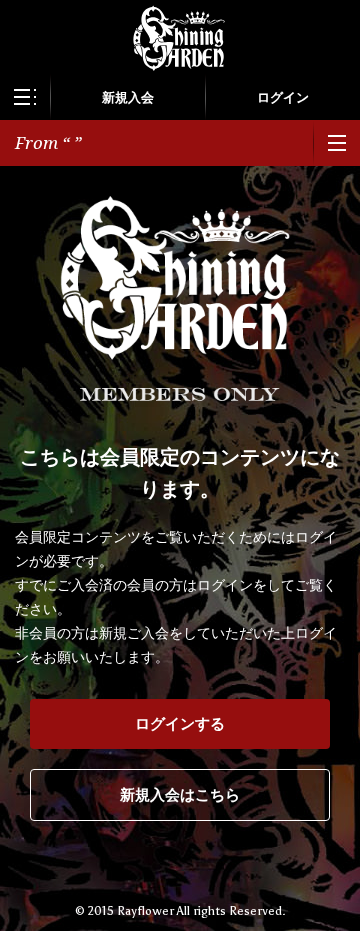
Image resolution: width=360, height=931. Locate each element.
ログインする (180, 723)
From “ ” (48, 143)
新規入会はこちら (180, 794)
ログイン (283, 97)
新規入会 (128, 97)
